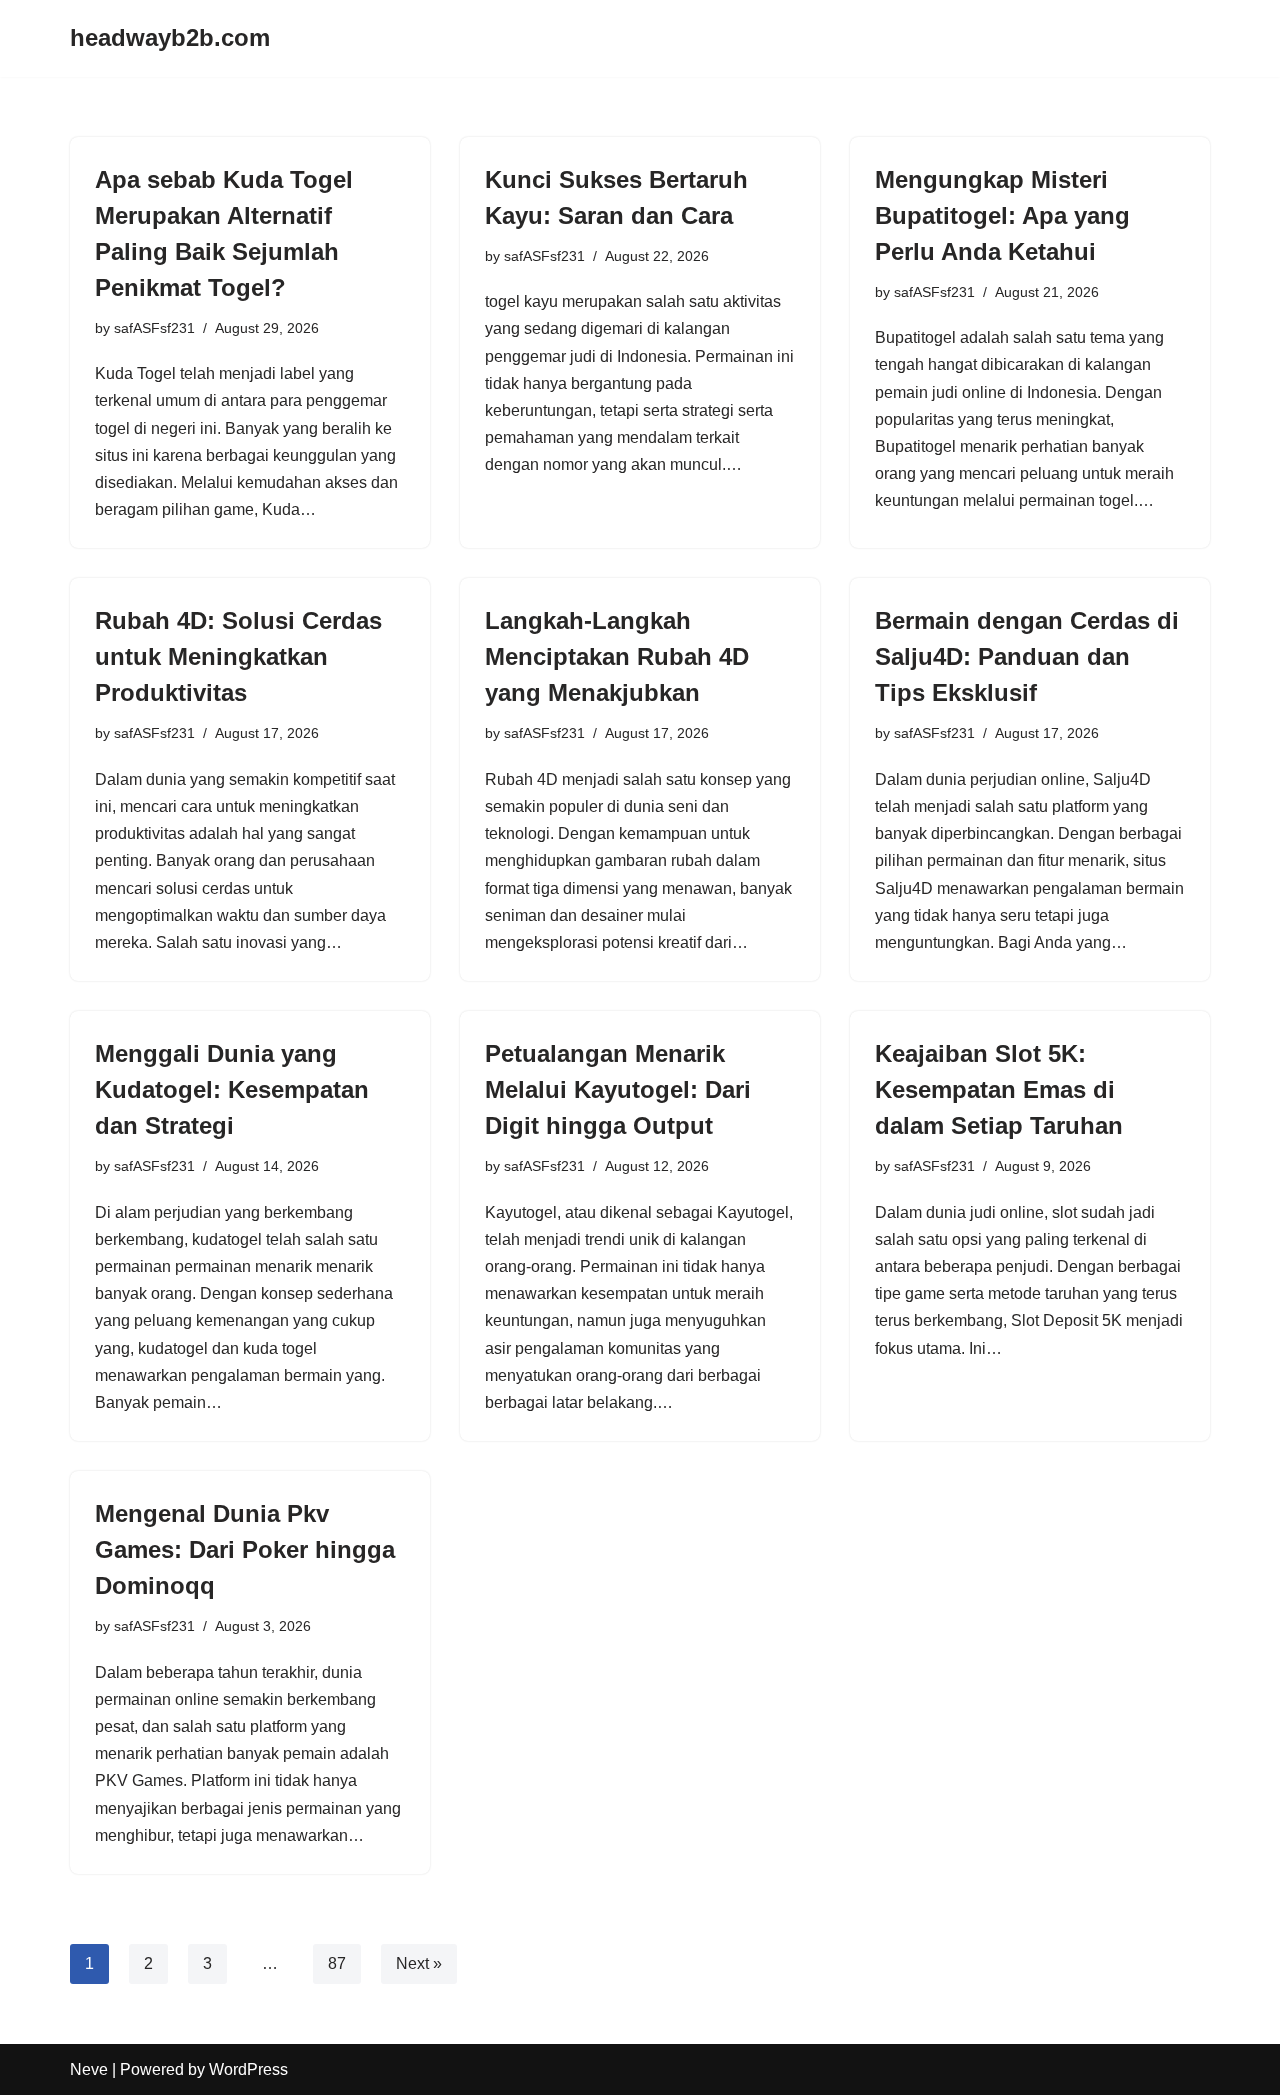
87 (337, 1963)
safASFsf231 (154, 328)
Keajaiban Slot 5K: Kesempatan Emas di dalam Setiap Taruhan (999, 1089)
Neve (89, 2069)
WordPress (248, 2069)
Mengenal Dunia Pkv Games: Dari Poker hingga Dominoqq (245, 1549)
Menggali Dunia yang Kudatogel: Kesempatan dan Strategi (232, 1089)
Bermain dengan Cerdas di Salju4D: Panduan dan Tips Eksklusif (1027, 656)
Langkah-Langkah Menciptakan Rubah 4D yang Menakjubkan (617, 656)
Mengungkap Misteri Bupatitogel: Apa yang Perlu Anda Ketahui (1002, 215)
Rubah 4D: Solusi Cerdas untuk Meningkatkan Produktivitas (238, 656)
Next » (419, 1963)
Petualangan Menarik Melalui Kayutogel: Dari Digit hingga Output (618, 1089)
